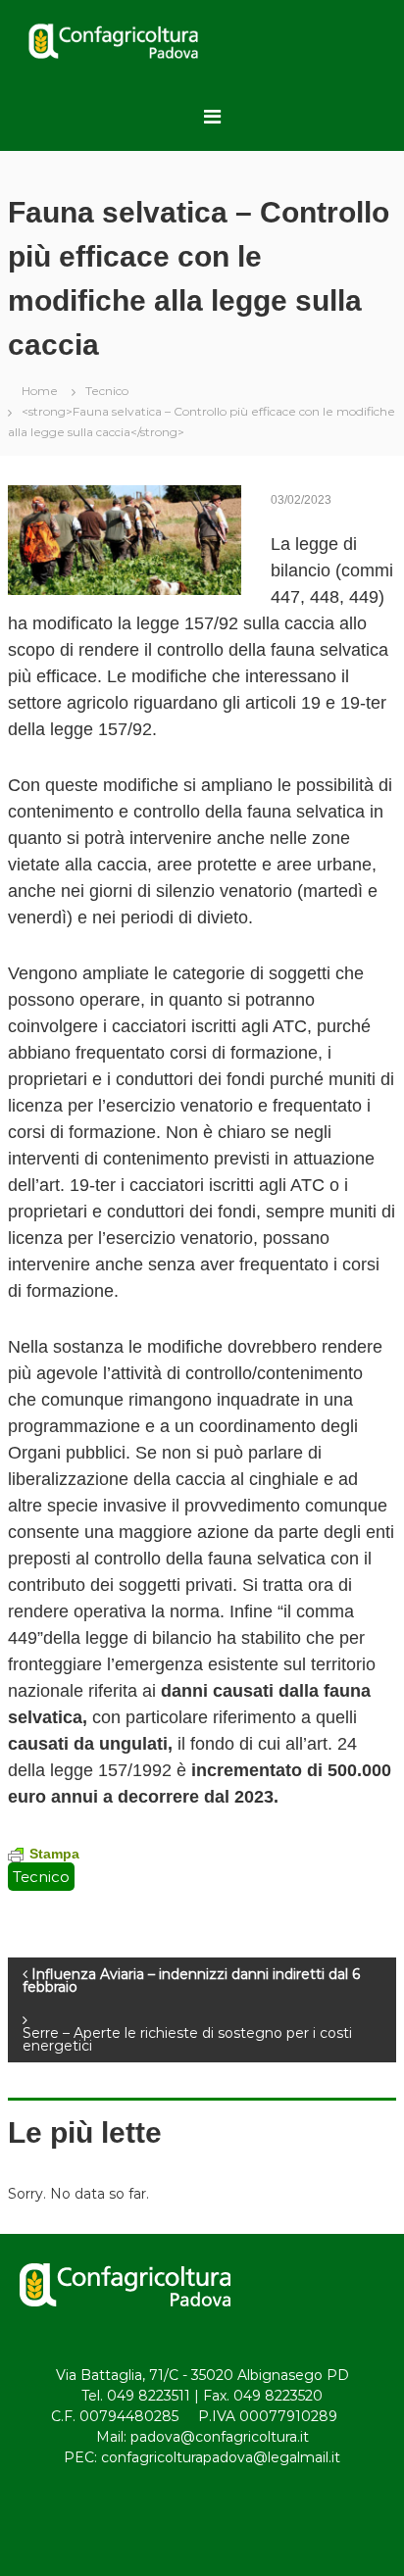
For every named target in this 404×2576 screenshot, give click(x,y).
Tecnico (107, 391)
